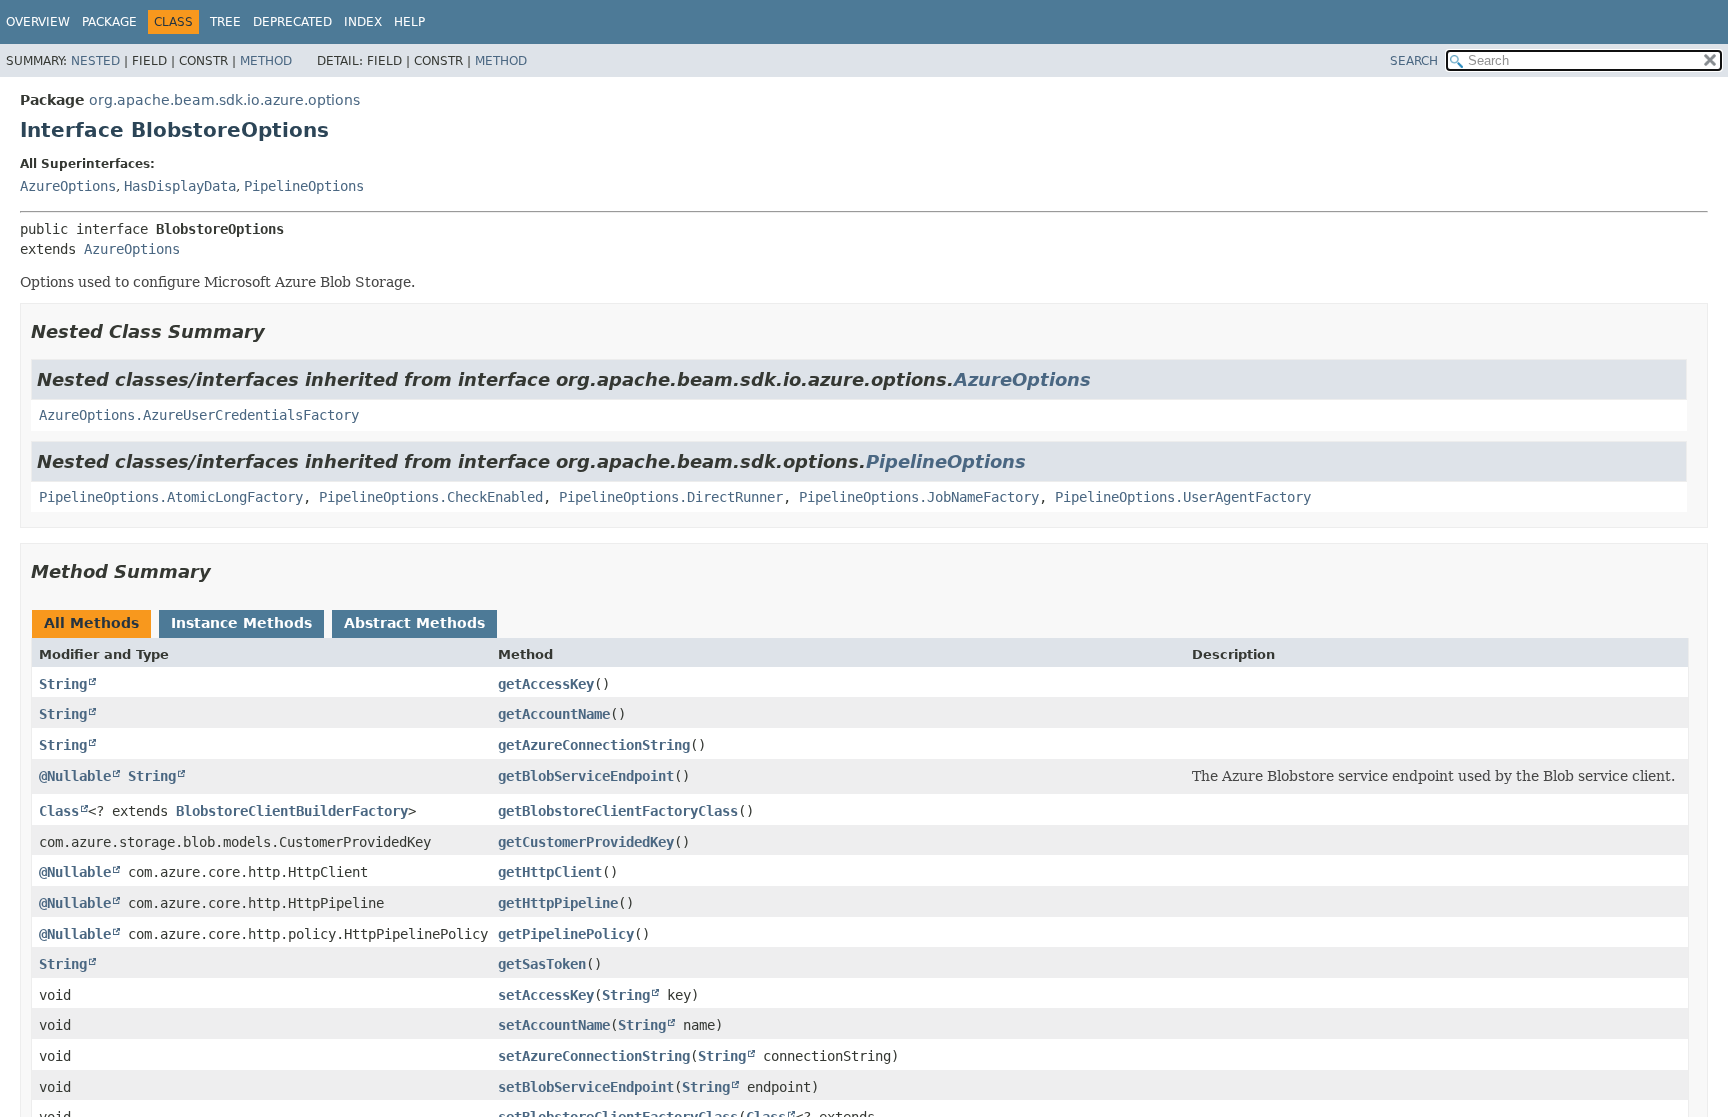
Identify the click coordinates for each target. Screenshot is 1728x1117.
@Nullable (75, 776)
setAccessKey (546, 995)
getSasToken (542, 964)
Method (266, 61)
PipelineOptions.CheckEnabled (431, 497)
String (63, 684)
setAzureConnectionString (594, 1056)
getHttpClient (550, 872)
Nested (95, 61)
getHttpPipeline (558, 903)
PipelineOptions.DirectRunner (671, 497)
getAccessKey (546, 684)
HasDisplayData (180, 186)
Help (409, 22)
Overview (38, 22)
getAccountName (554, 714)
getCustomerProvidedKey (586, 842)
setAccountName (554, 1025)
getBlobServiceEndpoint (586, 776)
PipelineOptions (304, 186)
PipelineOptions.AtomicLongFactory (171, 497)
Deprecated (292, 22)
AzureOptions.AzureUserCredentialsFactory (199, 415)
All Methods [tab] (91, 623)
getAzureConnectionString (594, 745)
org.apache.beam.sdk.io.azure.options (224, 100)
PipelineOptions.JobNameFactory (919, 497)
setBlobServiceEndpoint (586, 1087)
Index (363, 22)
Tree (225, 22)
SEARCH (1414, 61)
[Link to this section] (279, 331)
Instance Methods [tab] (241, 623)
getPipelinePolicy (566, 934)
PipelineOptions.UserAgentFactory (1183, 497)
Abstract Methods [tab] (414, 623)
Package (109, 22)
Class (59, 811)
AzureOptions (68, 186)
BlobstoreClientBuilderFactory (292, 811)
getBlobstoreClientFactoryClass (618, 811)
